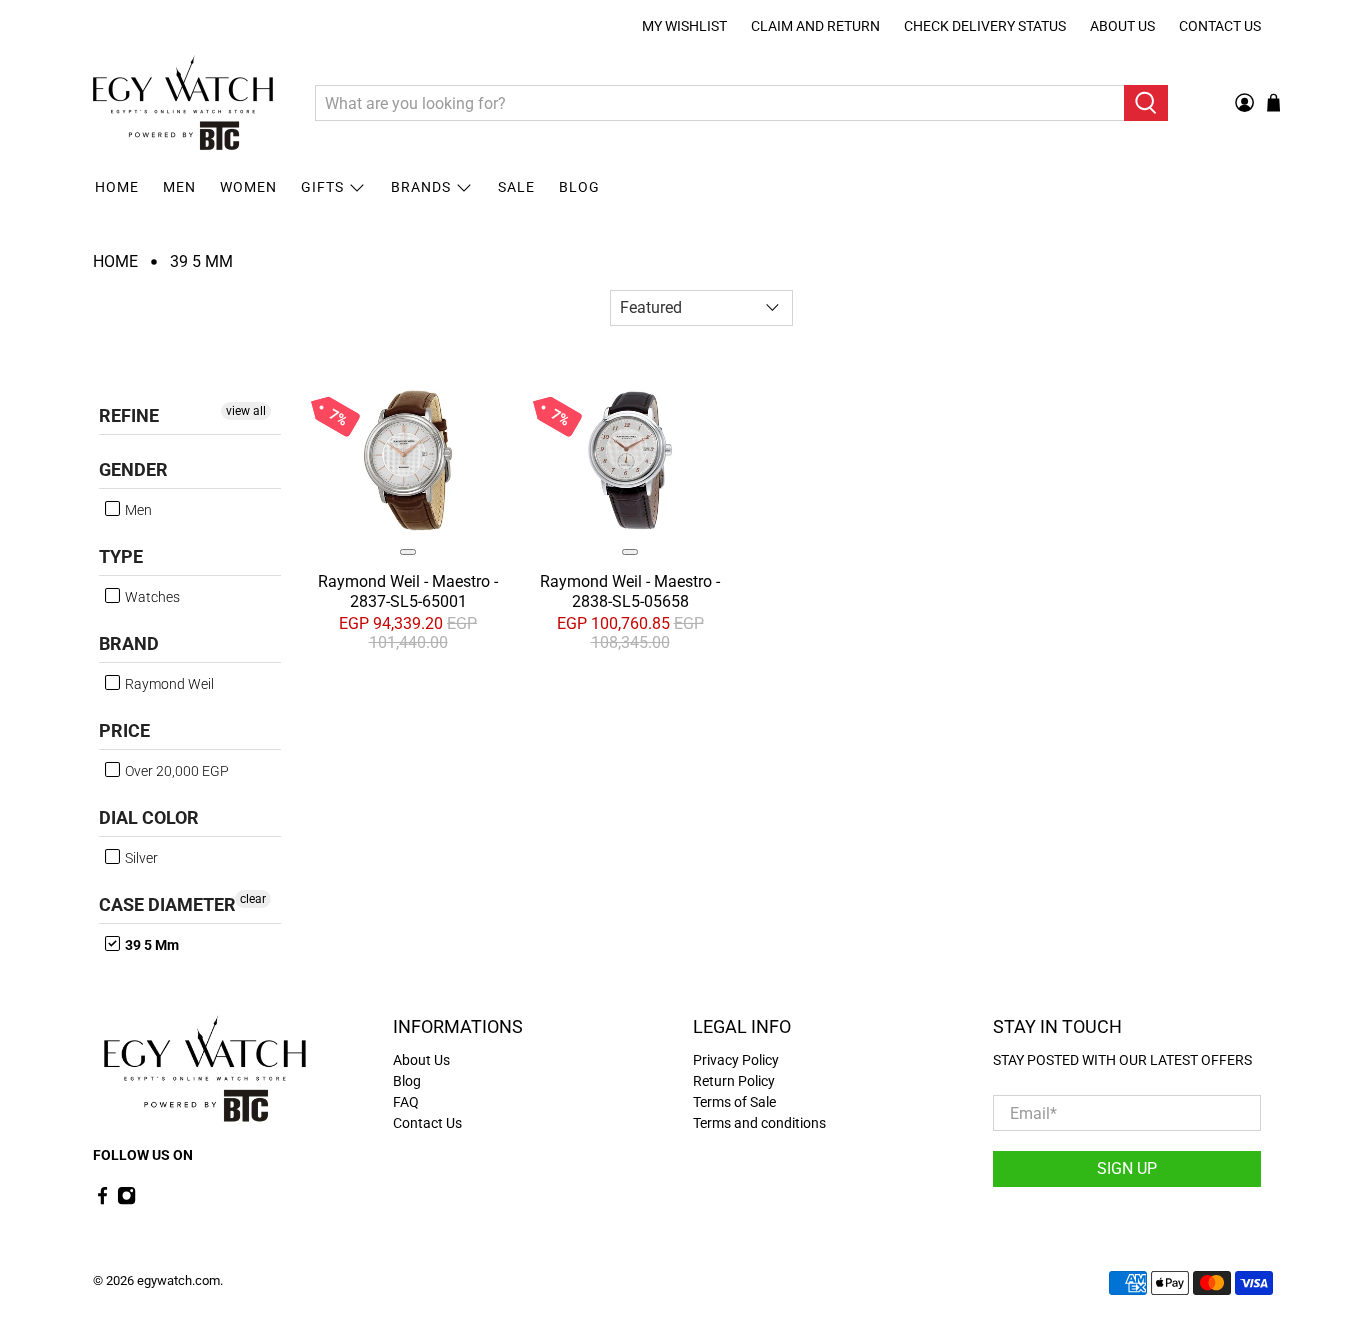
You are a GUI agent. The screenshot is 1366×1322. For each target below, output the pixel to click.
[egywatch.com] (183, 103)
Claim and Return (815, 26)
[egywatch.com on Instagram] (126, 1200)
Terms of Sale (734, 1102)
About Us (1122, 26)
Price (124, 730)
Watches (151, 597)
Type (121, 556)
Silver (140, 858)
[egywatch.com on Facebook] (102, 1200)
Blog (579, 187)
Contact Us (1220, 26)
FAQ (406, 1102)
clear (253, 899)
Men (179, 187)
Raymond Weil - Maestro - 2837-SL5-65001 (408, 591)
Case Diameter (167, 904)
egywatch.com (178, 1280)
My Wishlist (684, 26)
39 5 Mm (201, 262)
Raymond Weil (168, 684)
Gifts (322, 187)
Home (117, 187)
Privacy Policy (736, 1060)
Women (248, 187)
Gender (133, 469)
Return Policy (734, 1081)
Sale (516, 187)
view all (246, 411)
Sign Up (1127, 1168)
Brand (129, 643)
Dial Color (149, 817)
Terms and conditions (759, 1123)
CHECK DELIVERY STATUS (985, 26)
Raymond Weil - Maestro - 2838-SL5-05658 (630, 591)
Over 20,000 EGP (175, 771)
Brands (421, 187)
